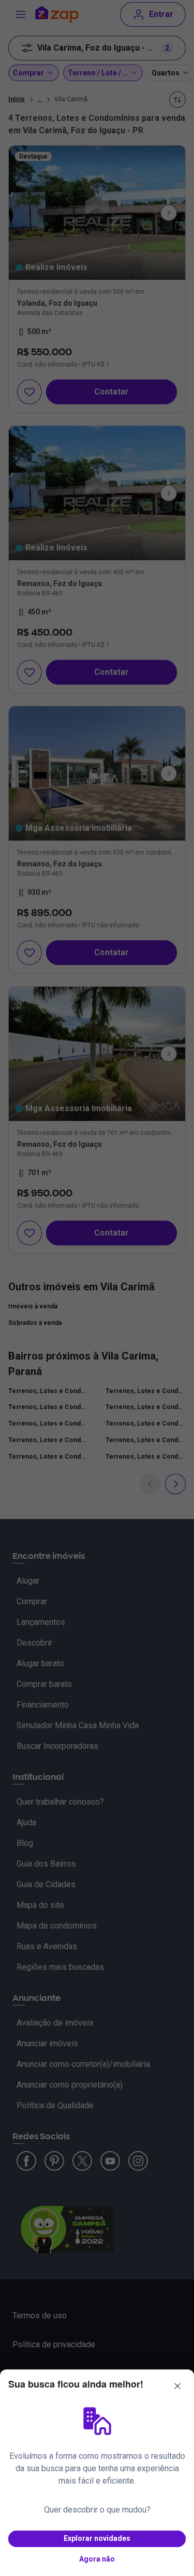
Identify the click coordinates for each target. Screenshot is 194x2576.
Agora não (97, 2559)
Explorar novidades (97, 2538)
